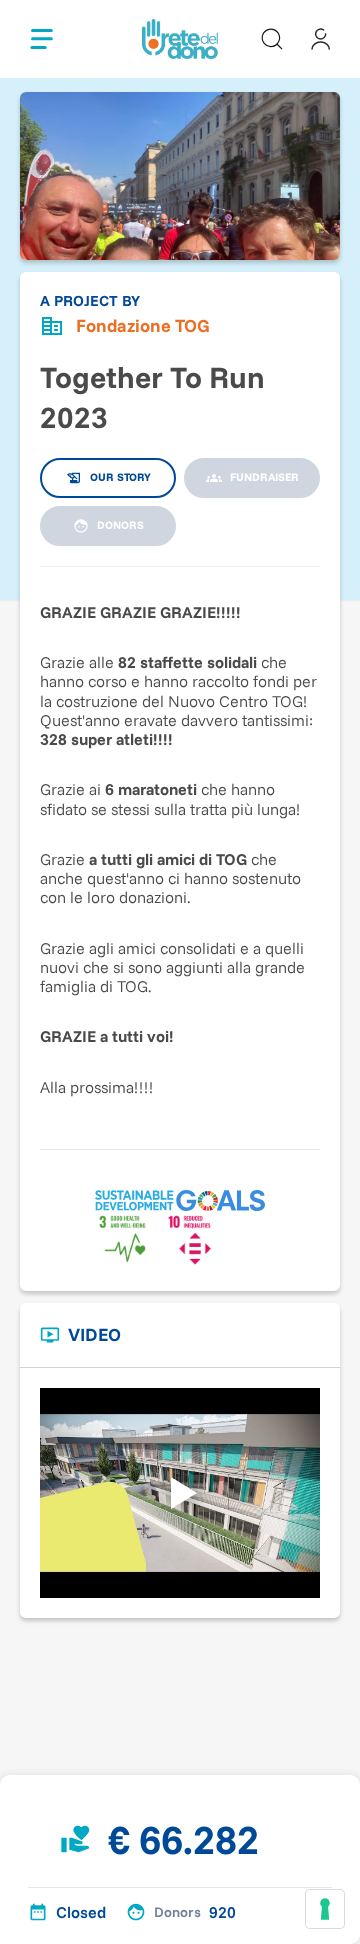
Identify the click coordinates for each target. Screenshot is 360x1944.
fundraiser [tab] (264, 477)
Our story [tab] (120, 477)
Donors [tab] (120, 525)
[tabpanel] (180, 848)
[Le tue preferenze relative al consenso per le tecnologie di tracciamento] (325, 1909)
